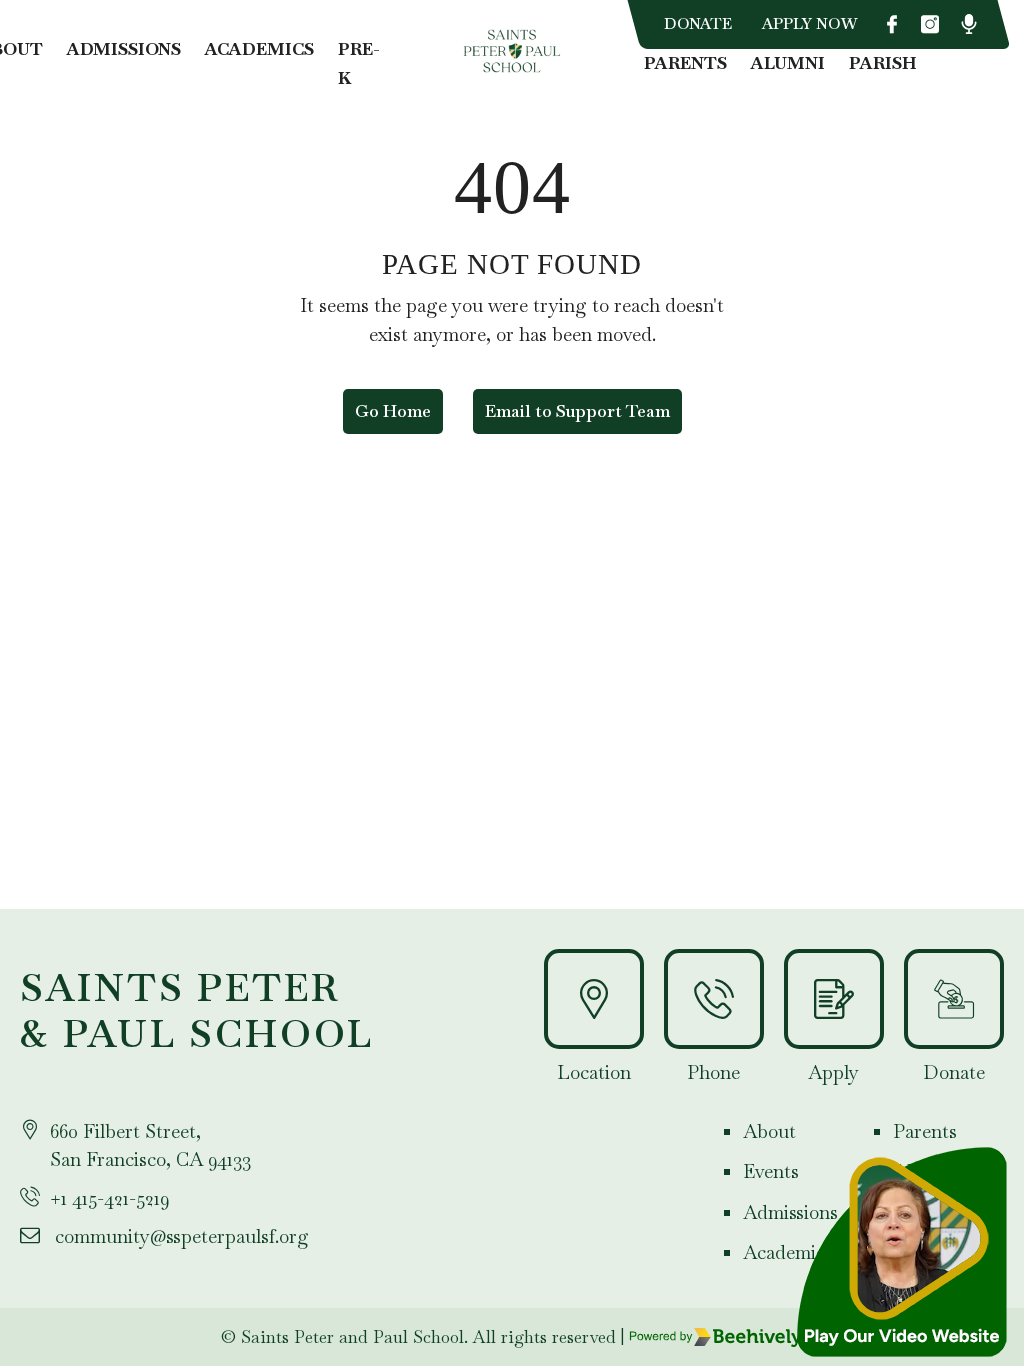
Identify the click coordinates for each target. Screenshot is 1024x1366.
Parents (685, 63)
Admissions (124, 49)
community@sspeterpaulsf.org (182, 1236)
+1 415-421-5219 (109, 1198)
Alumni (788, 63)
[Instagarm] (930, 24)
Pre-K (359, 63)
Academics (259, 49)
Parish (883, 63)
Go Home (393, 411)
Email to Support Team (577, 411)
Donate (698, 23)
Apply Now (810, 23)
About (769, 1131)
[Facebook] (892, 24)
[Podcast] (969, 24)
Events (771, 1171)
